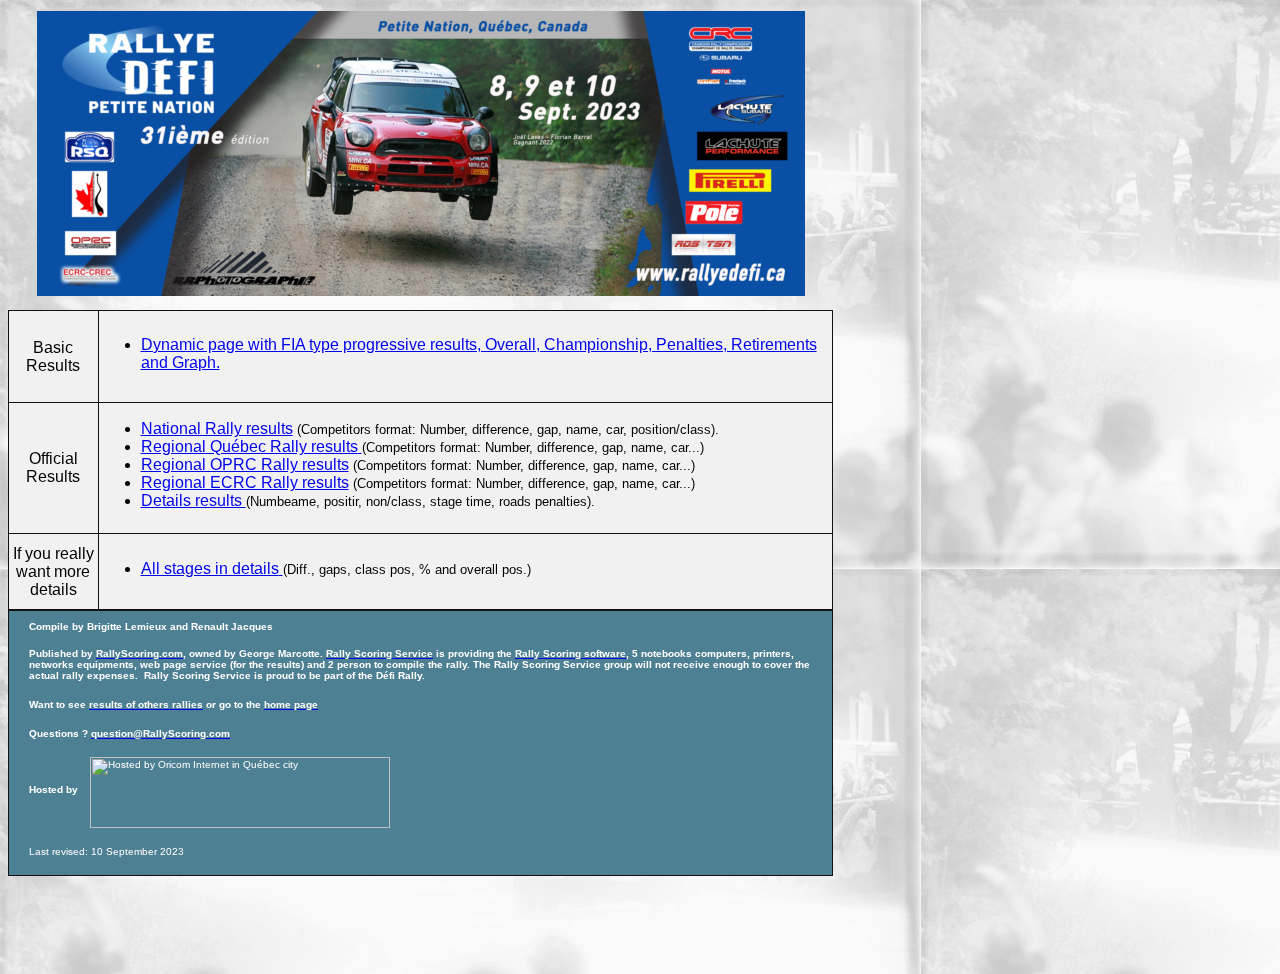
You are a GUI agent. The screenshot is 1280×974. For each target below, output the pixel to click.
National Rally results (217, 428)
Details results (193, 500)
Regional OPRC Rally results (245, 464)
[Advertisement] (372, 921)
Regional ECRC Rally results (245, 482)
